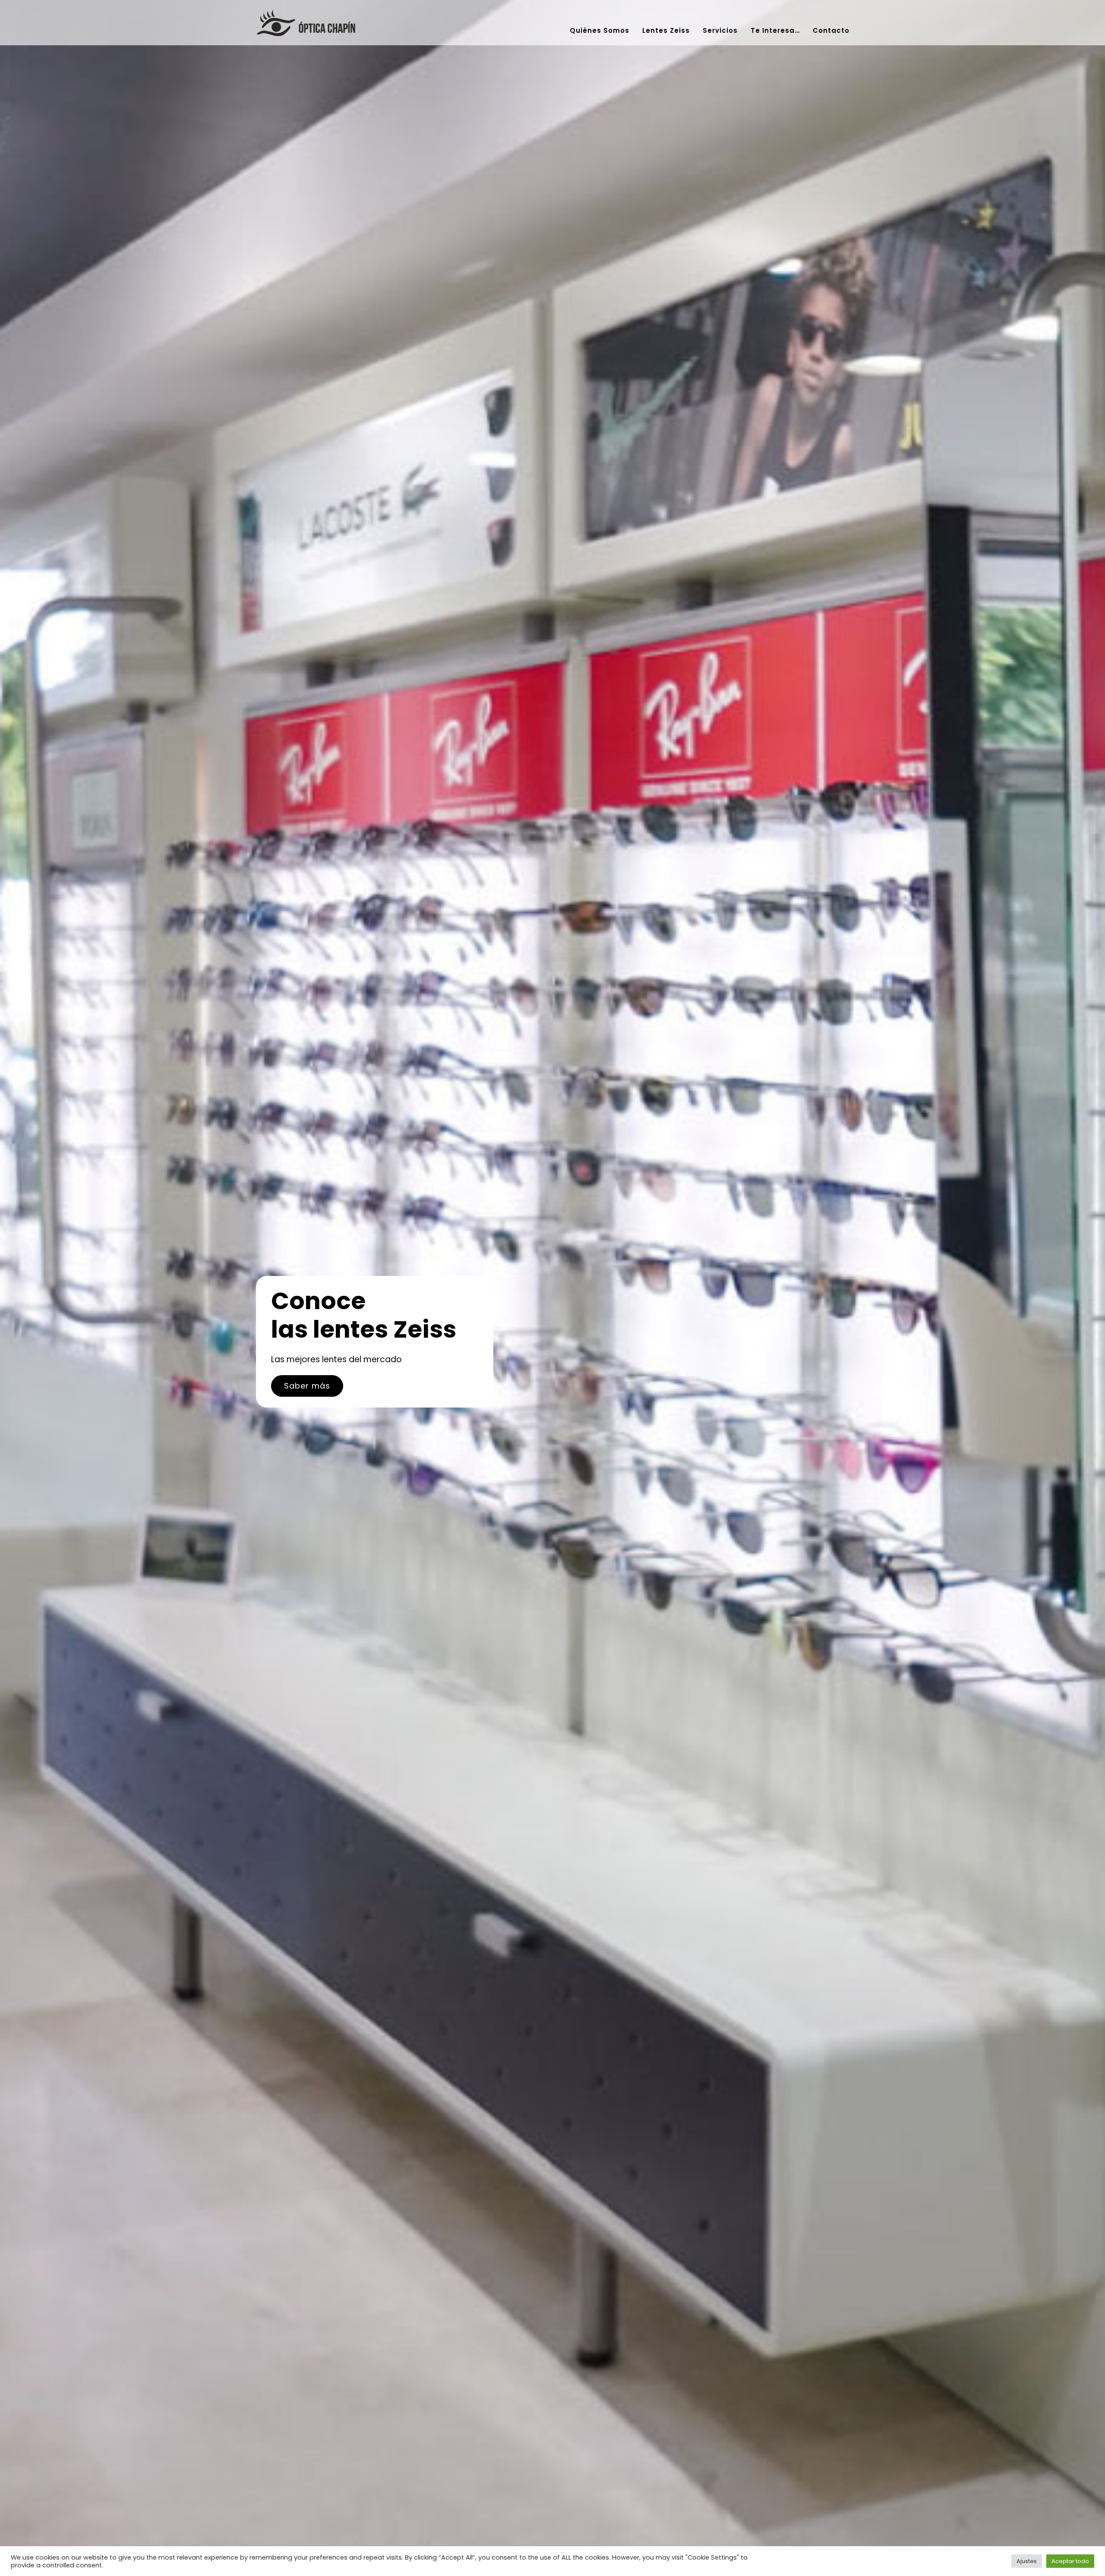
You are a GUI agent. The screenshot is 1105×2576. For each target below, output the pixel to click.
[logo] (305, 13)
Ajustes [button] (1027, 2561)
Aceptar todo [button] (1070, 2561)
